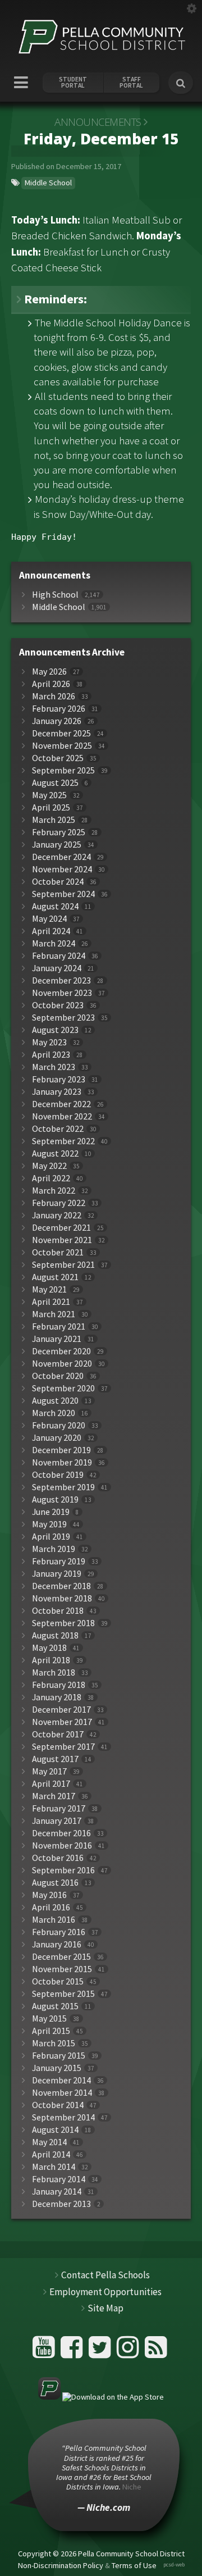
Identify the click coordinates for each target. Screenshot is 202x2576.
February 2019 (59, 1561)
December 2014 (61, 2080)
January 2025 (57, 845)
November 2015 (62, 1969)
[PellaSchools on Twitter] (101, 2352)
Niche (132, 2487)
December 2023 (61, 980)
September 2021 (63, 1265)
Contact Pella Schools (105, 2275)
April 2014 (51, 2154)
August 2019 (55, 1499)
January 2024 (57, 968)
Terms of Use (134, 2565)
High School (55, 595)
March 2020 (54, 1413)
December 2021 (61, 1228)
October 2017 (58, 1734)
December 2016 (61, 1833)
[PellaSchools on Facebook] (73, 2352)
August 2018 (55, 1635)
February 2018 (59, 1685)
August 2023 (55, 1030)
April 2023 (51, 1055)
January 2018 (57, 1697)
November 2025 (62, 746)
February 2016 (59, 1932)
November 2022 (62, 1116)
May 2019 (49, 1524)
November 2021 (62, 1240)
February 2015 (59, 2056)
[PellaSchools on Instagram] (129, 2352)
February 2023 (59, 1079)
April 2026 (51, 684)
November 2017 (62, 1722)
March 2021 (54, 1314)
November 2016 (62, 1845)
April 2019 (51, 1537)
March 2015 (54, 2043)
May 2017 (49, 1771)
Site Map (105, 2308)
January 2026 (57, 721)
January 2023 (57, 1092)
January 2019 (57, 1574)
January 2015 (57, 2068)
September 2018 (63, 1623)
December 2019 (61, 1450)
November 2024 (62, 869)
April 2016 (51, 1907)
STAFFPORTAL (131, 83)
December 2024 (61, 857)
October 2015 (58, 1981)
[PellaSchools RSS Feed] (156, 2352)
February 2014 (59, 2179)
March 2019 (54, 1549)
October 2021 (58, 1252)
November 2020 (62, 1364)
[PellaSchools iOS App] (101, 2397)
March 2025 (54, 820)
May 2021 (49, 1289)
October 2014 (58, 2105)
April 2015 (51, 2031)
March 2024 (54, 943)
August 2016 (55, 1883)
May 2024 (49, 919)
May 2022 (49, 1166)
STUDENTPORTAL (73, 83)
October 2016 (58, 1858)
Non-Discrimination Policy (61, 2565)
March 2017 (54, 1796)
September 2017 (63, 1747)
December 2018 (61, 1586)
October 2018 (58, 1611)
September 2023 (63, 1018)
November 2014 (62, 2093)
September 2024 (63, 894)
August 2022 (55, 1153)
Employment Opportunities (105, 2292)
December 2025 (61, 733)
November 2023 (62, 993)
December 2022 (61, 1104)
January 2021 (57, 1339)
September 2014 (63, 2117)
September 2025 (63, 770)
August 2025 (55, 783)
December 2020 (61, 1351)
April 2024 (51, 931)
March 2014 (54, 2167)
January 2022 (57, 1215)
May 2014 (49, 2142)
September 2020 (63, 1388)
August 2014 (55, 2130)
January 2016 (57, 1944)
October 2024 (58, 882)
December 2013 (61, 2204)
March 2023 (54, 1067)
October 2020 (58, 1376)
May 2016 (49, 1895)
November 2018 (62, 1598)
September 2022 (63, 1141)
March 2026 (54, 696)
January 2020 (57, 1438)
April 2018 (51, 1660)
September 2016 (63, 1870)
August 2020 (55, 1401)
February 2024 (59, 956)
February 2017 (59, 1808)
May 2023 (49, 1042)
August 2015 (55, 2006)
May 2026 (49, 672)
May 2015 (49, 2019)
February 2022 (59, 1203)
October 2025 (58, 758)
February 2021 (59, 1326)
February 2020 (59, 1425)
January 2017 (57, 1821)
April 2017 (51, 1784)
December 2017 (61, 1710)
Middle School (48, 183)
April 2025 (51, 807)
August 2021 (55, 1277)
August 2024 (55, 906)
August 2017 (55, 1759)
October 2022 (58, 1129)
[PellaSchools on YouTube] (45, 2352)
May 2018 (49, 1648)
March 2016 (54, 1920)
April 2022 (51, 1178)
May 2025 (49, 795)
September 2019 (63, 1487)
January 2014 (57, 2192)
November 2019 (62, 1462)
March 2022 (54, 1191)
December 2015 (61, 1957)
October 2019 (58, 1475)
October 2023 (58, 1005)
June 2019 (51, 1512)
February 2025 (59, 832)
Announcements (98, 122)
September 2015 (63, 1994)
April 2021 (51, 1302)
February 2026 (59, 709)
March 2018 (54, 1672)
